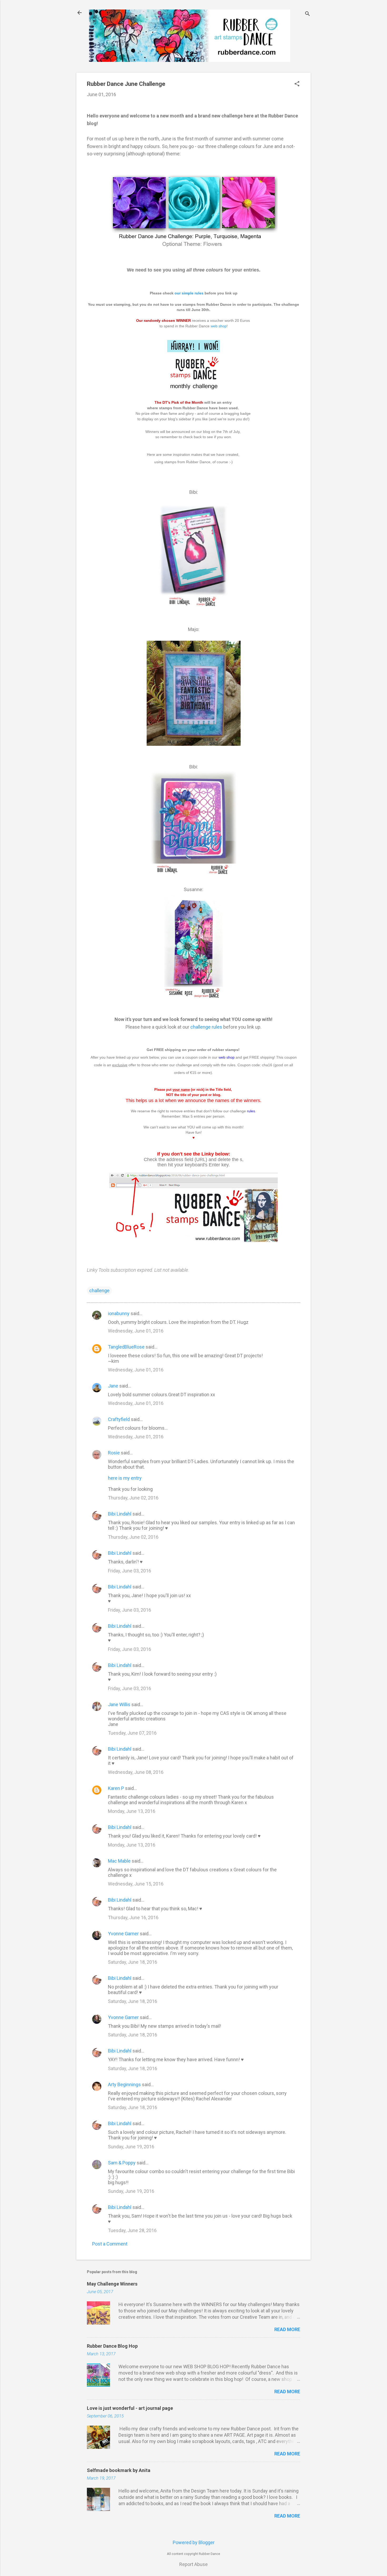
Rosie (114, 1453)
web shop (219, 326)
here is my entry (125, 1478)
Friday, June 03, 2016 (130, 1571)
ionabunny (119, 1313)
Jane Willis (119, 1704)
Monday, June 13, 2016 (132, 1811)
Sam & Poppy (122, 2163)
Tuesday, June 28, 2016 (132, 2230)
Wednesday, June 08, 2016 (136, 1772)
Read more (287, 2329)
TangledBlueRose (126, 1347)
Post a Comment (110, 2244)
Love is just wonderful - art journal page (130, 2408)
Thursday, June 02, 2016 (133, 1498)
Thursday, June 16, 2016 (133, 1918)
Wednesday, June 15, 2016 (136, 1884)
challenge (99, 1291)
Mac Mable (119, 1861)
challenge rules (206, 1027)
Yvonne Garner (123, 1934)
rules (251, 1111)
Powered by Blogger (194, 2542)
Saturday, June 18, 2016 (133, 1962)
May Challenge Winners (112, 2284)
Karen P (116, 1788)
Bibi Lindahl (120, 1514)
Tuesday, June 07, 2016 (132, 1733)
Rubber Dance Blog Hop (112, 2346)
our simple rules (189, 293)
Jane (113, 1386)
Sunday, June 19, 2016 (131, 2147)
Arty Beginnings (124, 2084)
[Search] (307, 14)
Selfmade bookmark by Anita (119, 2470)
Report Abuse (193, 2564)
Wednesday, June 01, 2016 (136, 1331)
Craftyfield (119, 1419)
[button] (297, 84)
